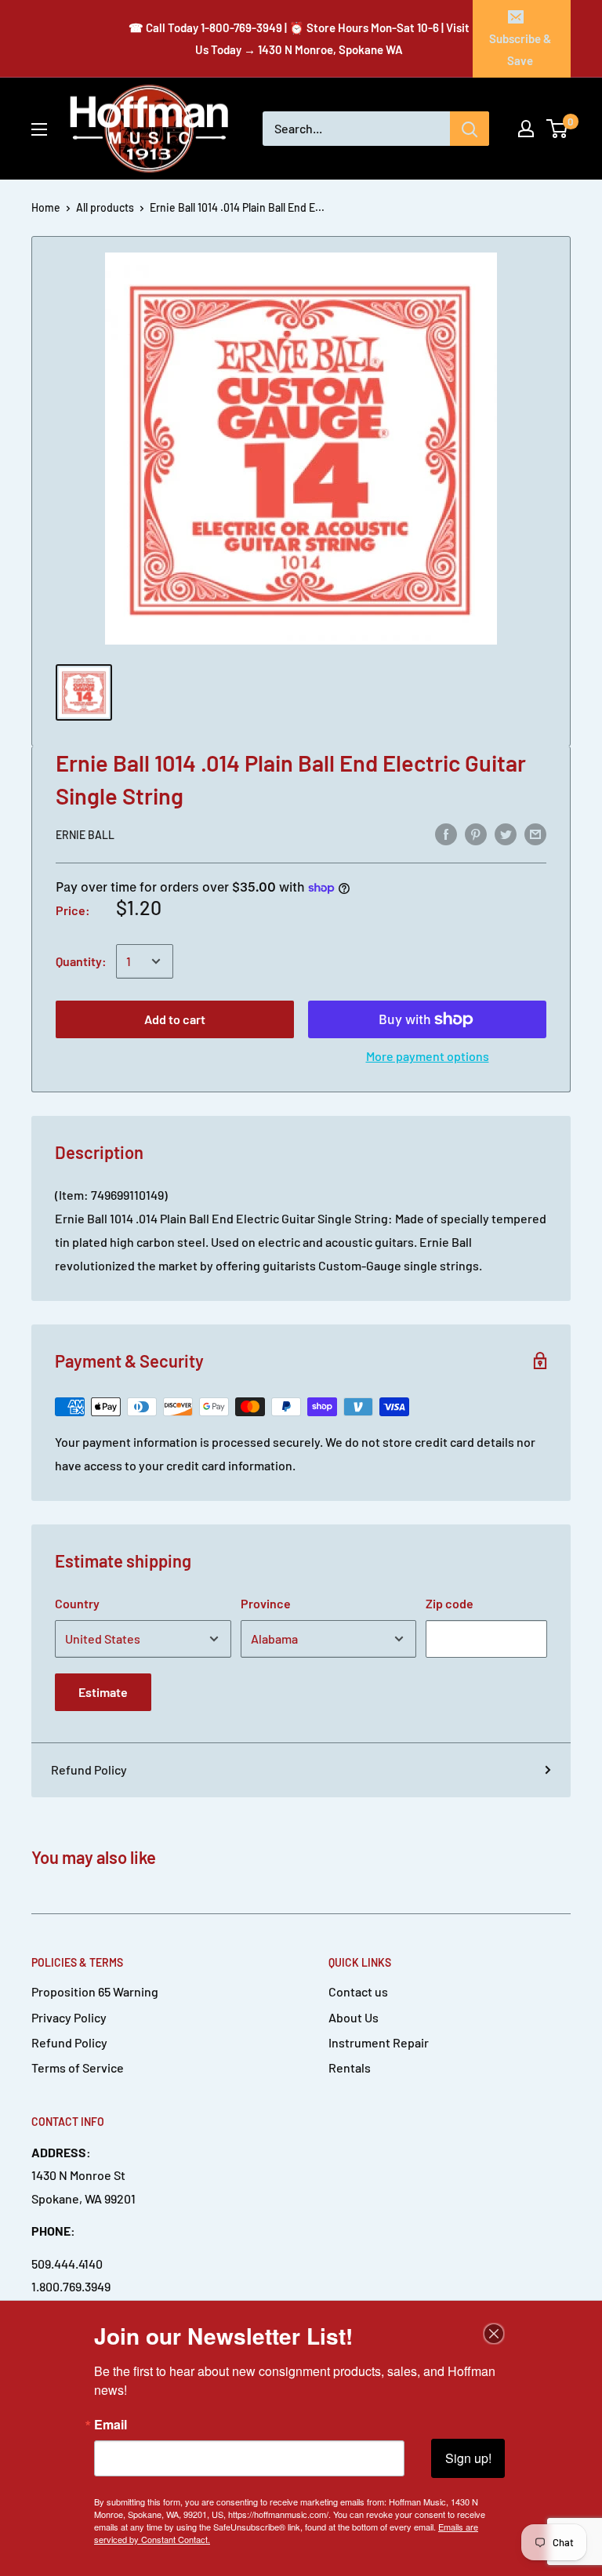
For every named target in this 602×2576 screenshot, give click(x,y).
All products (105, 207)
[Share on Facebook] (446, 834)
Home (46, 207)
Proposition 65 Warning (95, 1991)
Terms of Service (78, 2067)
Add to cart (175, 1019)
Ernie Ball (85, 835)
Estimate (103, 1692)
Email (111, 2425)
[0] (558, 129)
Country (77, 1603)
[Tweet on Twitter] (506, 834)
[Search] (470, 129)
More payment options (428, 1056)
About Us (354, 2017)
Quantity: (81, 961)
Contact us (358, 1991)
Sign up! (468, 2458)
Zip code (450, 1603)
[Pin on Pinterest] (476, 834)
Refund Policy (89, 1769)
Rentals (350, 2067)
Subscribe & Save (520, 49)
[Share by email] (535, 834)
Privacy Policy (69, 2017)
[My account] (526, 129)
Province (266, 1603)
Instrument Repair (379, 2042)
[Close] (494, 2334)
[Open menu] (39, 129)
